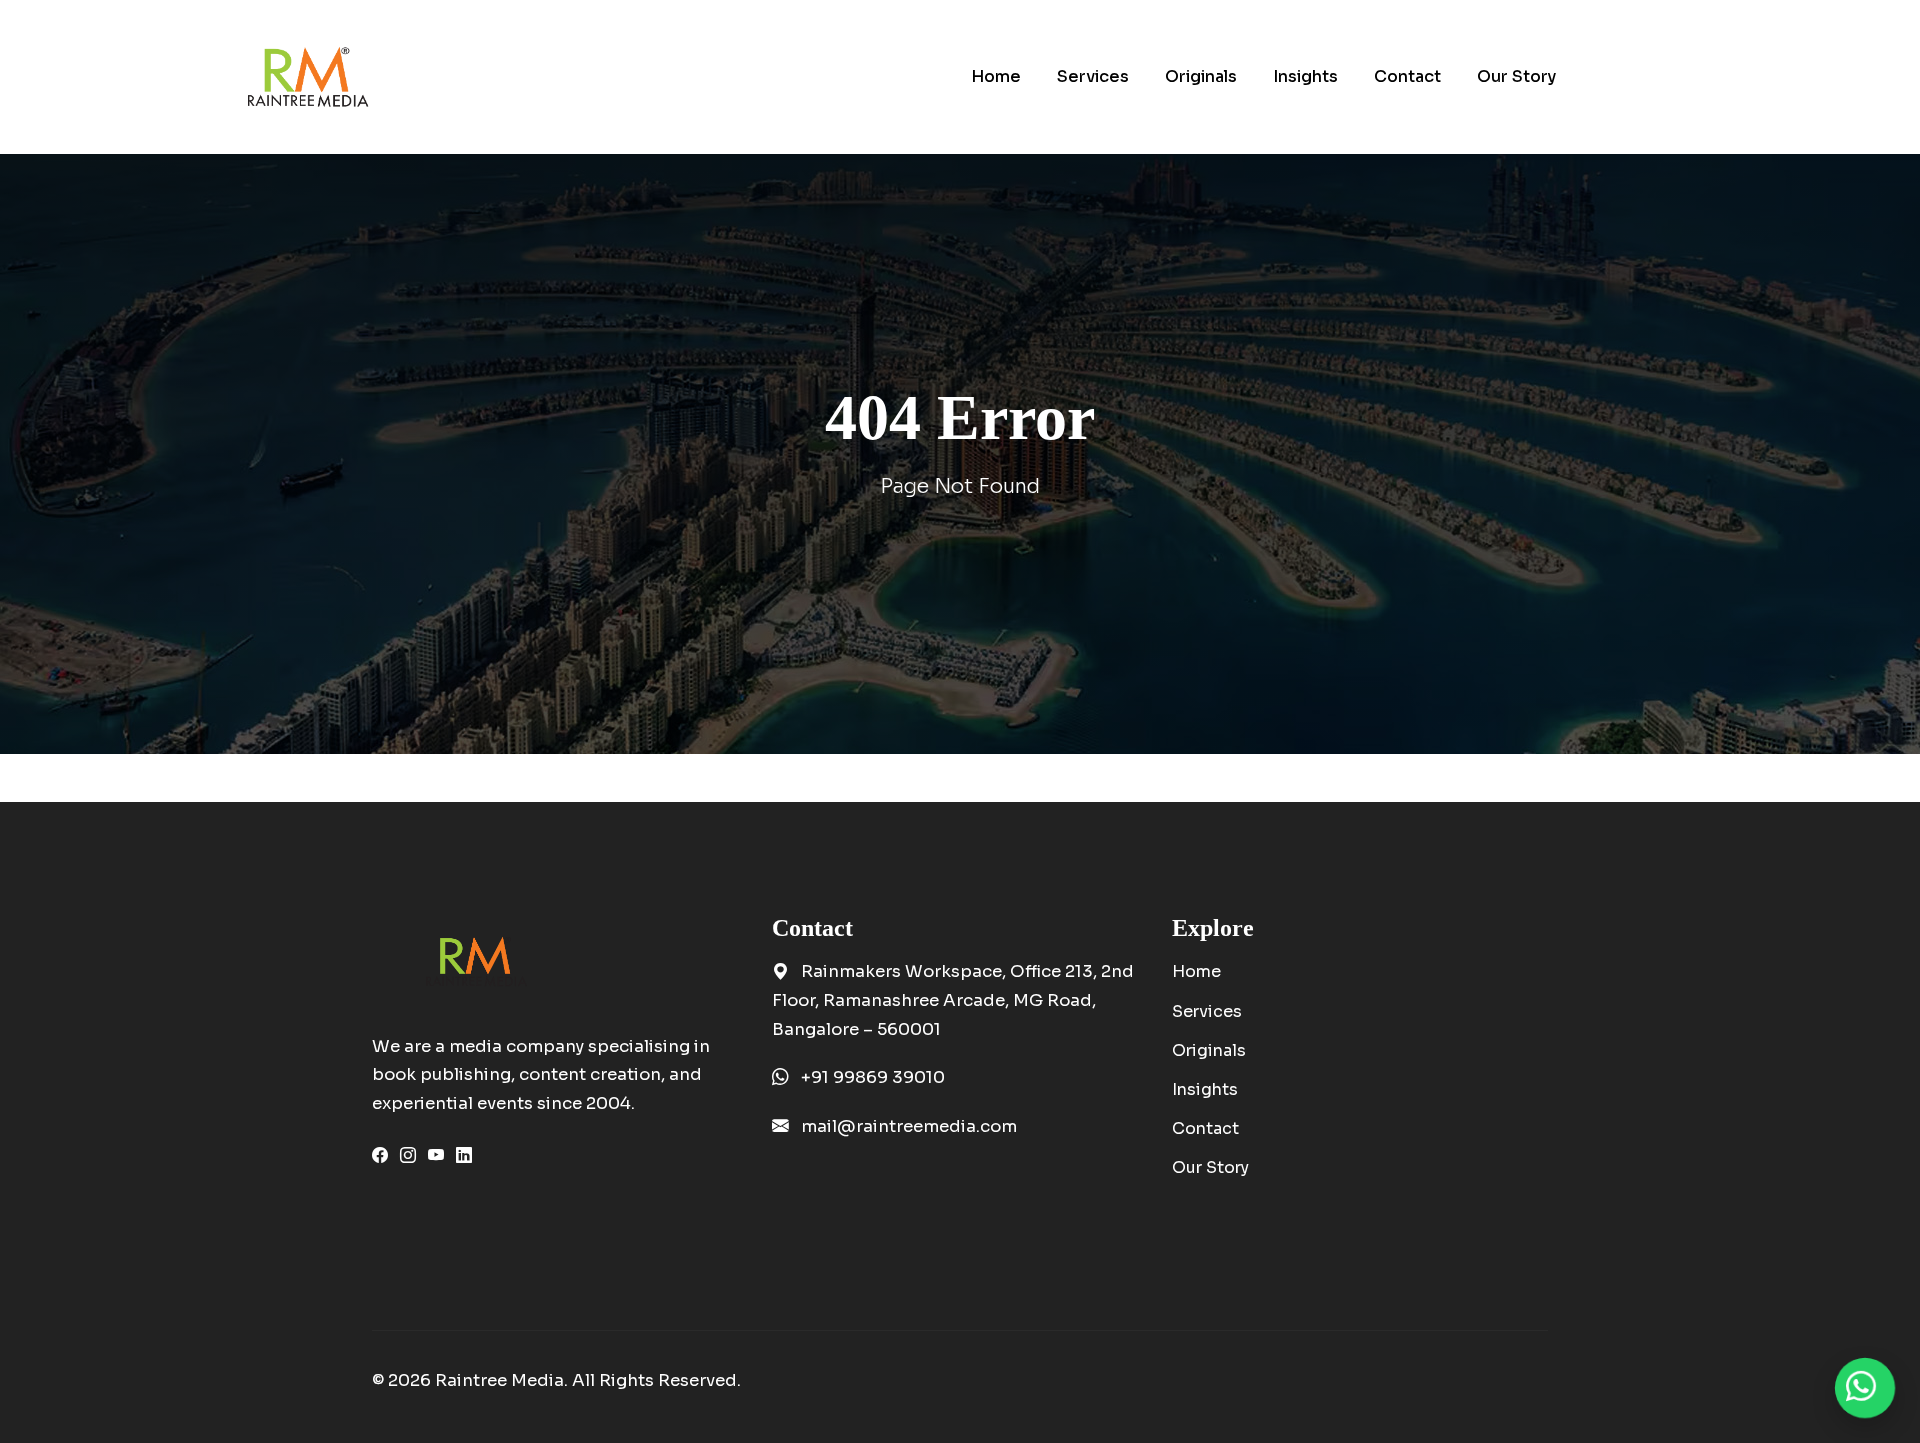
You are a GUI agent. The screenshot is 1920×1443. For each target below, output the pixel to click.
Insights (1205, 1089)
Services (1207, 1011)
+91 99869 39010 (873, 1077)
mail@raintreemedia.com (909, 1126)
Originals (1209, 1050)
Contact (1205, 1128)
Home (1196, 971)
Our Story (1210, 1167)
